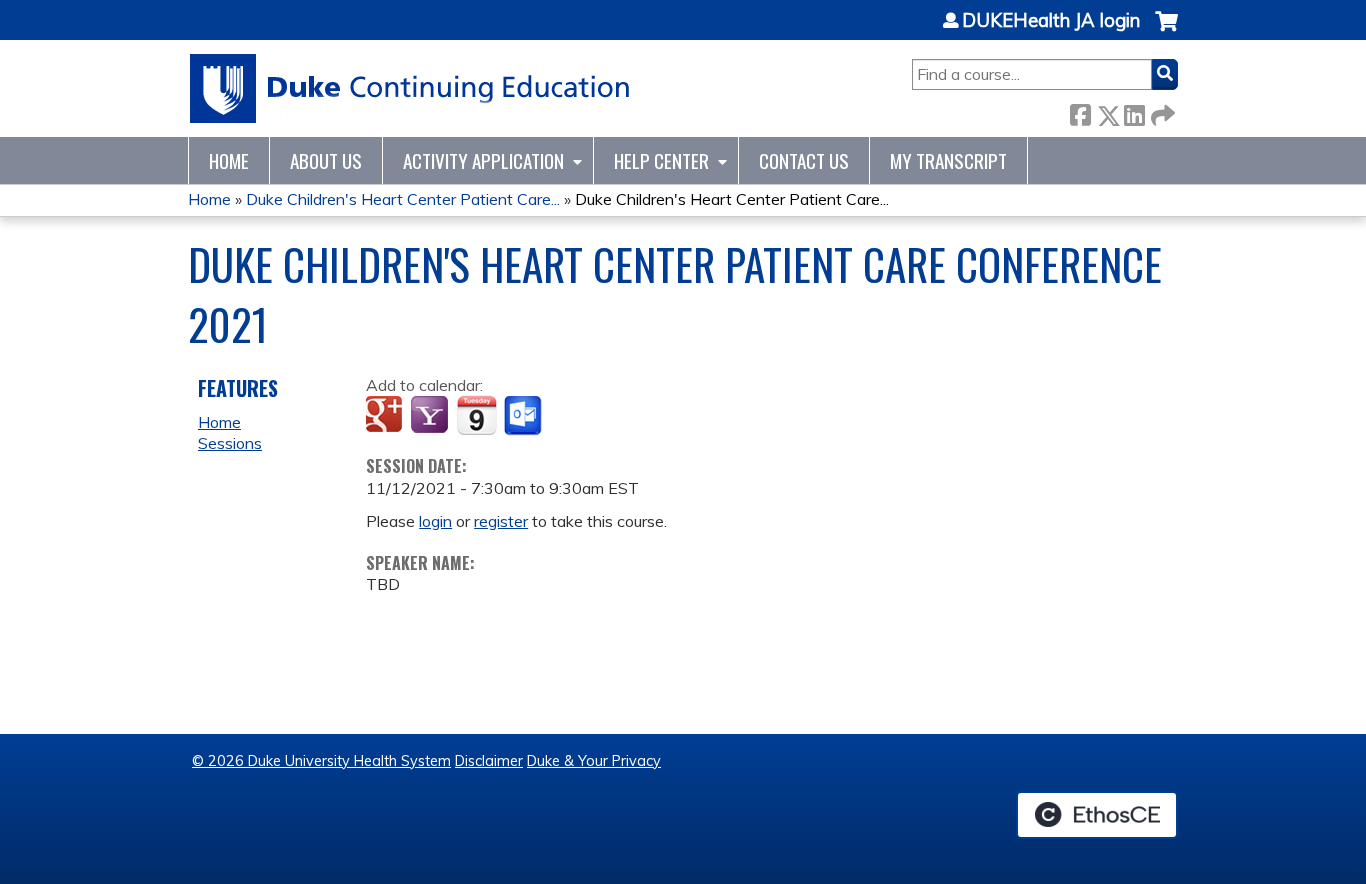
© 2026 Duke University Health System (321, 761)
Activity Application (483, 160)
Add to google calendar (386, 416)
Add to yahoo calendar (431, 416)
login (435, 521)
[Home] (410, 88)
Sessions (230, 443)
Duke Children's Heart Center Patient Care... (403, 199)
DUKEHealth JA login (1051, 21)
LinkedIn (1134, 111)
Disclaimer (489, 761)
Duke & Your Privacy (594, 761)
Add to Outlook (524, 416)
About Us (326, 160)
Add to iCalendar (476, 415)
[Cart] (1166, 31)
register (501, 521)
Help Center (661, 160)
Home (229, 160)
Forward (1161, 111)
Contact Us (804, 160)
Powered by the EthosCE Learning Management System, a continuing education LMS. (1097, 815)
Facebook (1080, 111)
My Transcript (948, 160)
